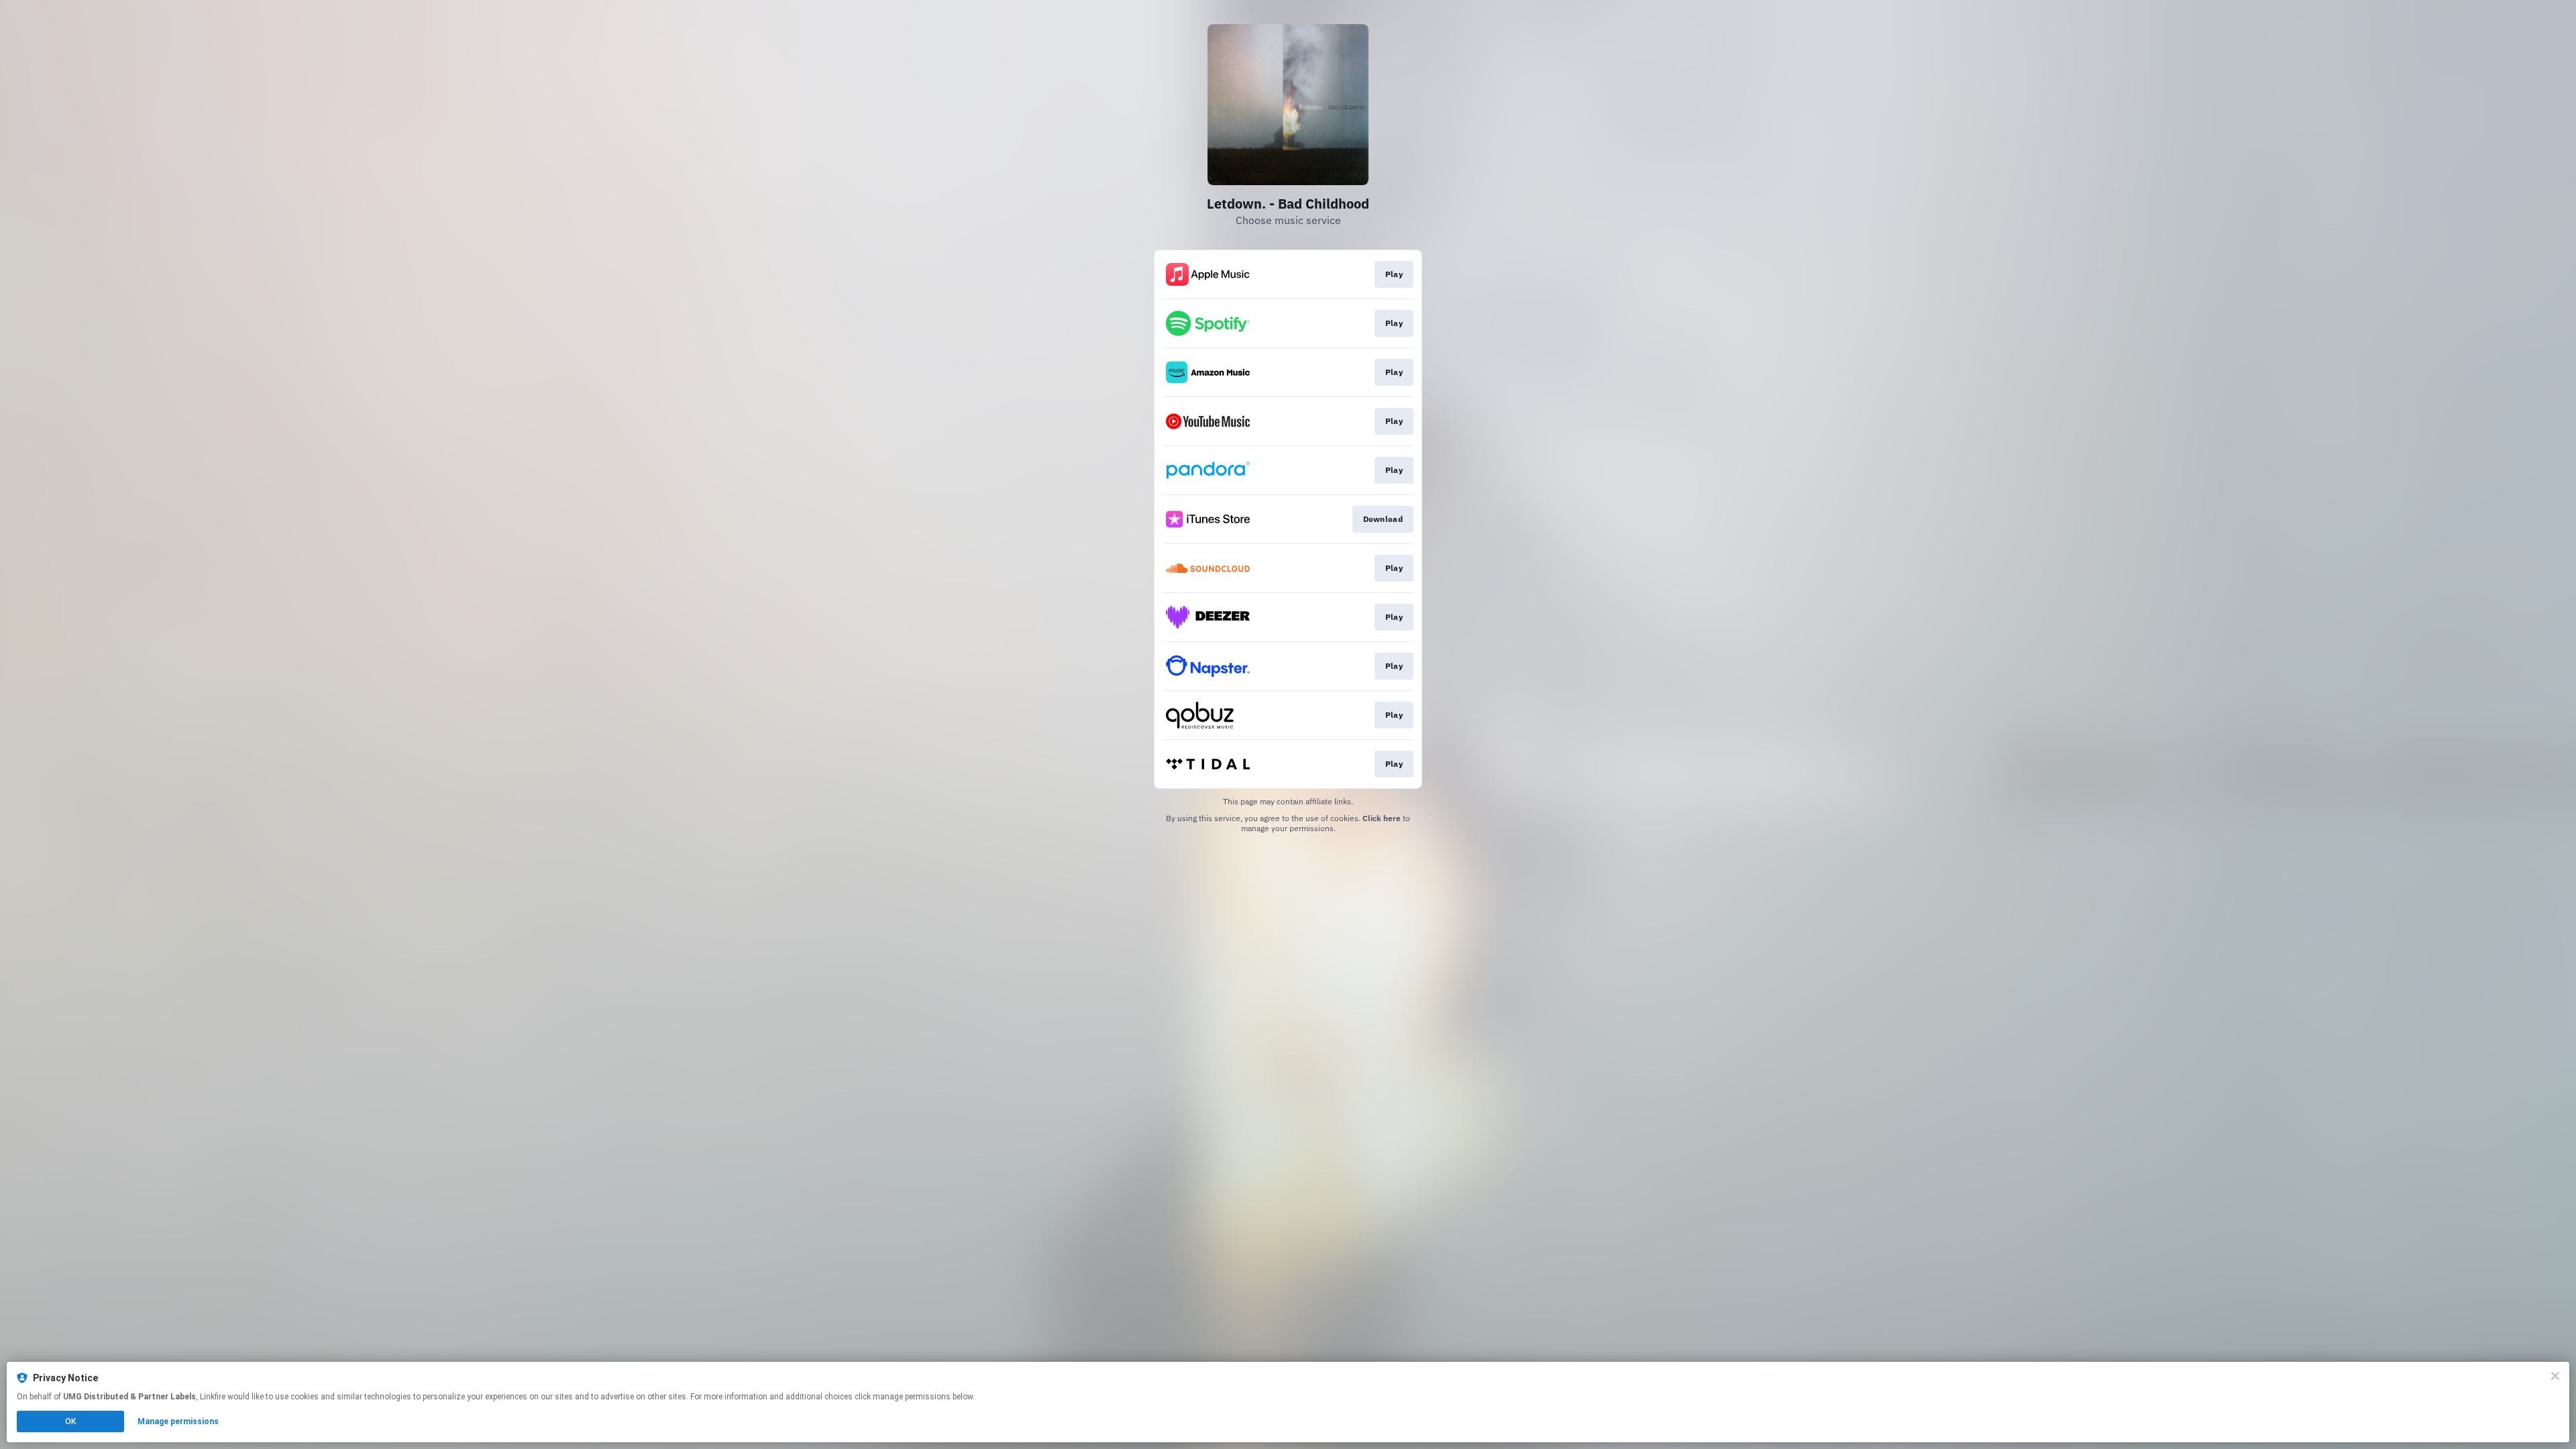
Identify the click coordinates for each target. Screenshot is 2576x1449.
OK (70, 1421)
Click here (1382, 818)
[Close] (2555, 1376)
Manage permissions (178, 1421)
